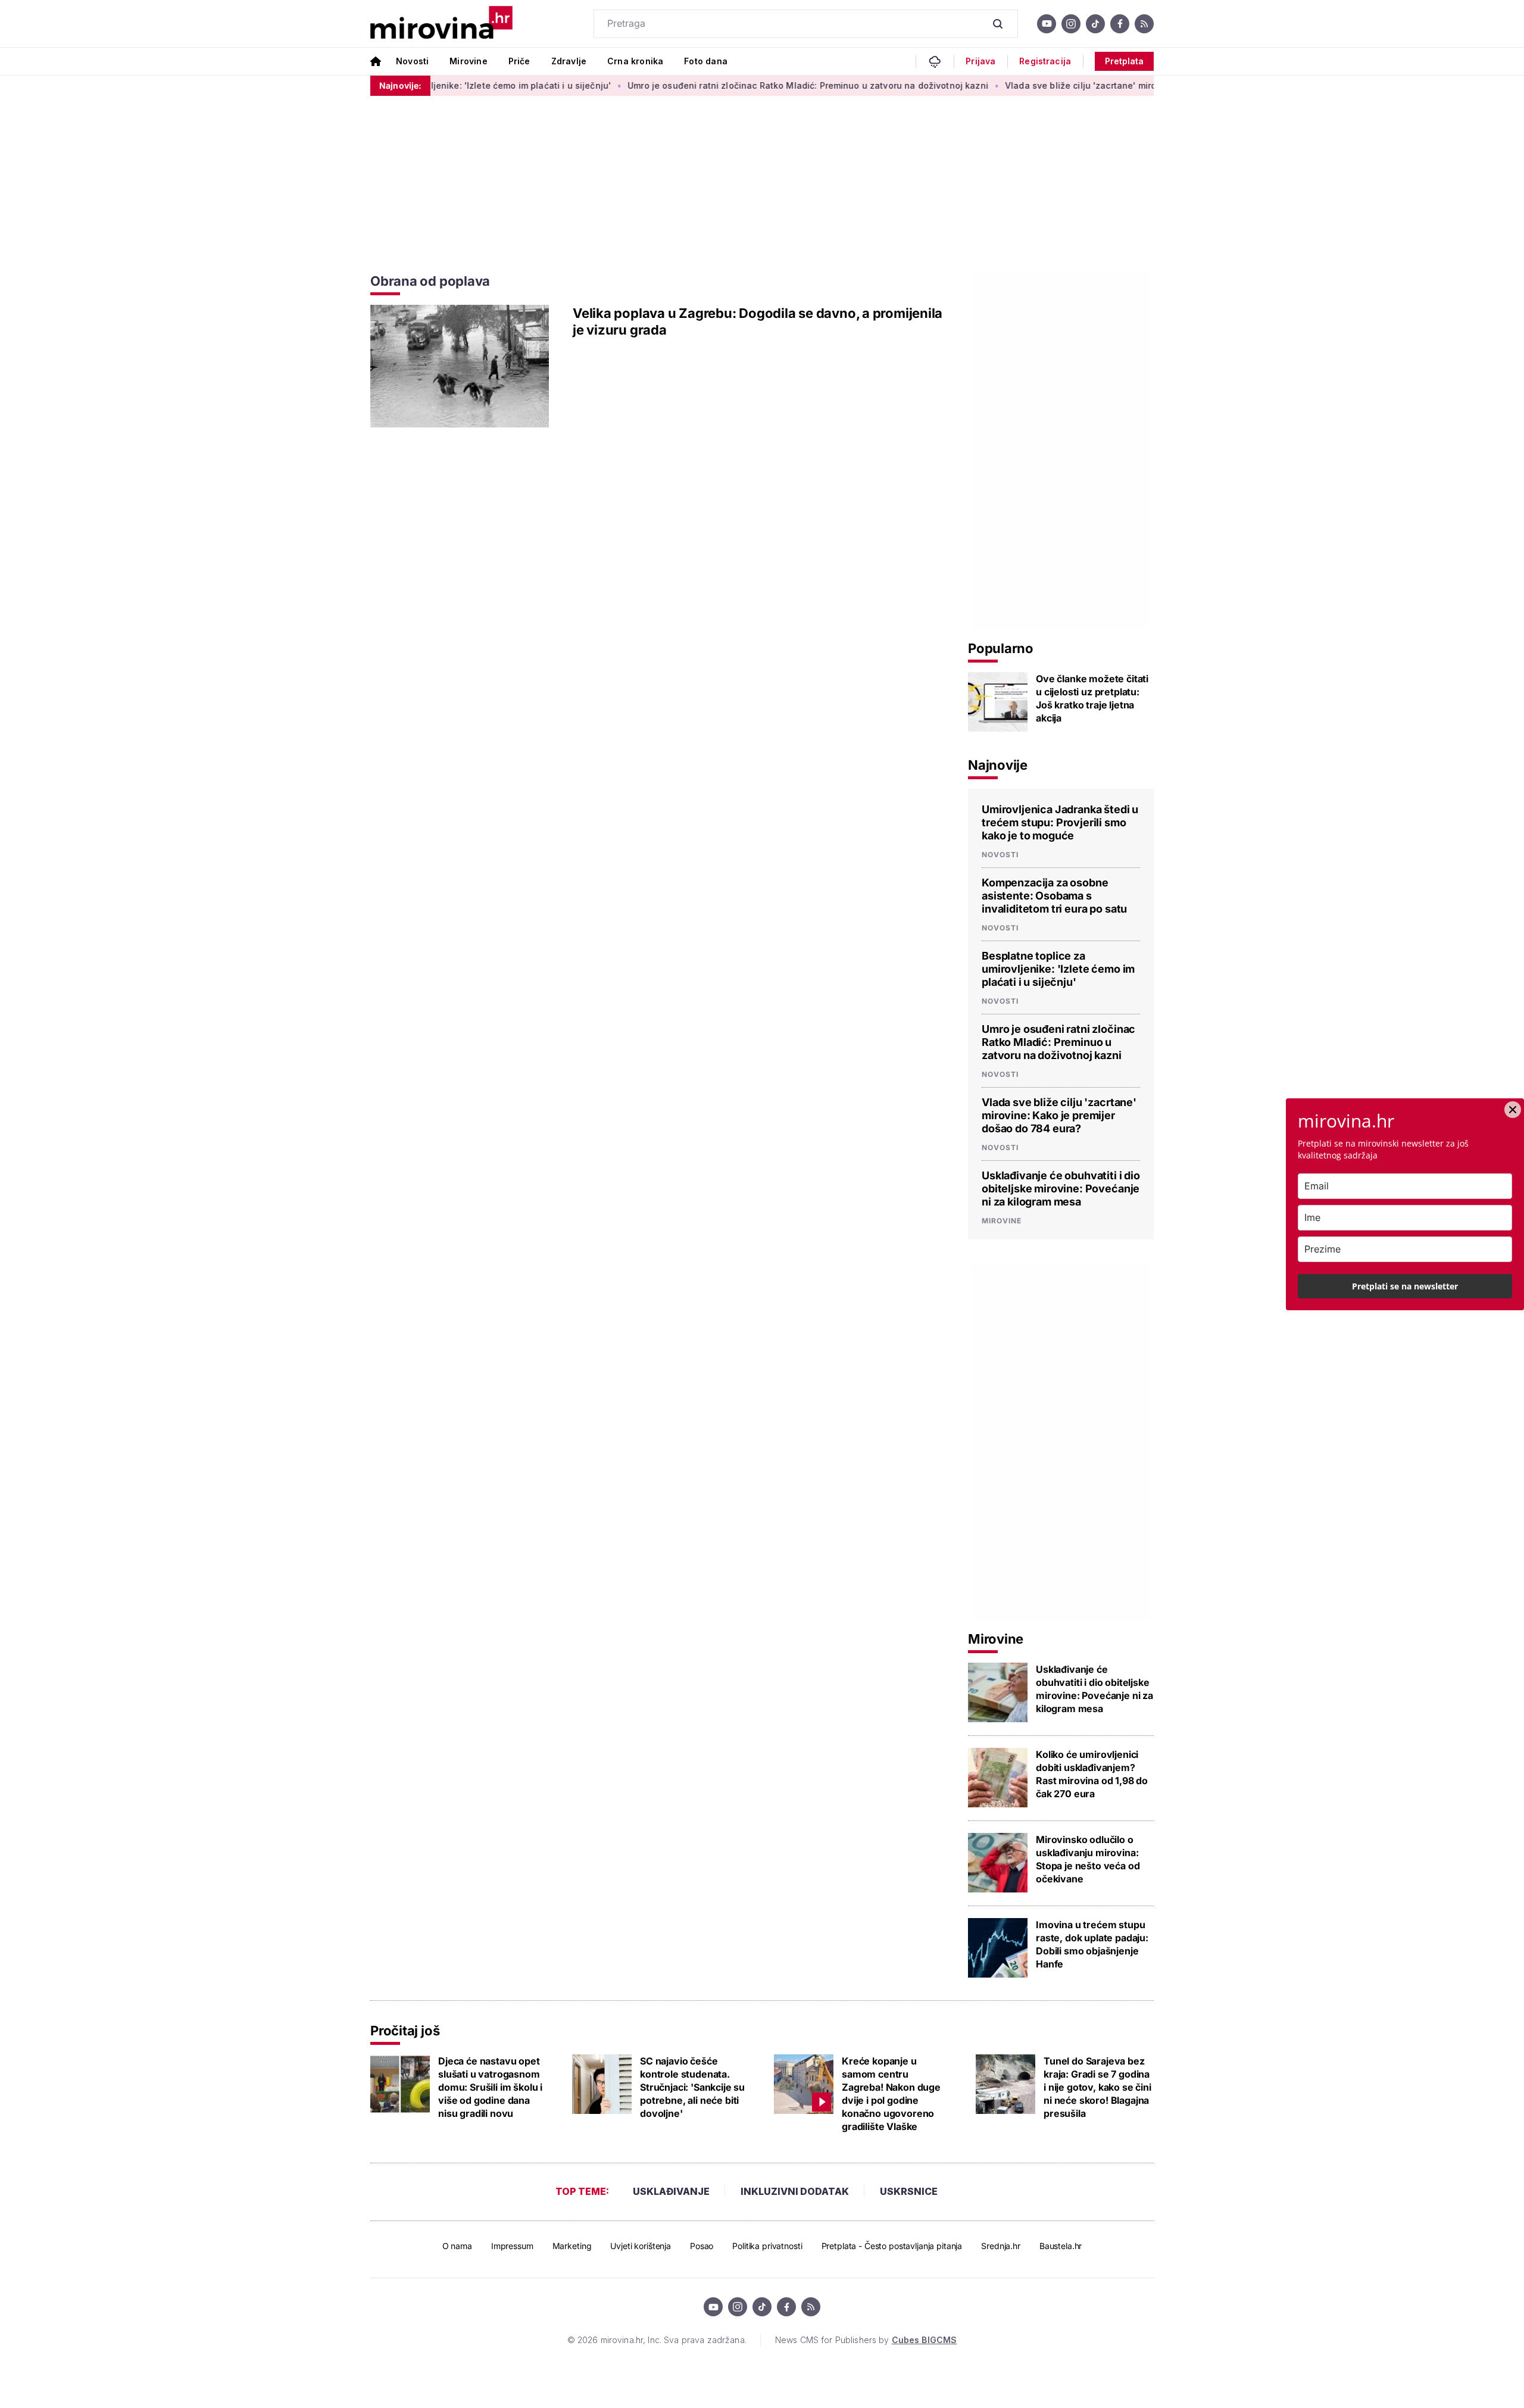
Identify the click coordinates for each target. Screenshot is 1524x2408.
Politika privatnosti (767, 2246)
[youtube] (1047, 24)
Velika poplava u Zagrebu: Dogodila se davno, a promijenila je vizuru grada (758, 321)
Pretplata (1124, 61)
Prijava (980, 61)
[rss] (1144, 24)
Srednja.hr (1001, 2246)
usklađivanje (671, 2191)
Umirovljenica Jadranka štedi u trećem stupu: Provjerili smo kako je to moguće (1060, 822)
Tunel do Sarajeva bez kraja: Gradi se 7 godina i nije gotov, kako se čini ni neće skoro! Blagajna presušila (1097, 2087)
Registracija (1045, 61)
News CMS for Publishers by (866, 2340)
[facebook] (1120, 24)
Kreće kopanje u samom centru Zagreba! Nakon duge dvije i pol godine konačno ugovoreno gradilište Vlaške (891, 2094)
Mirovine (468, 61)
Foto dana (706, 61)
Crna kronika (635, 61)
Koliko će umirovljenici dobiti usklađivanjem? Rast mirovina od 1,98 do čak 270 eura (1092, 1774)
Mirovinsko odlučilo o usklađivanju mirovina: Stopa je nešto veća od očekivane (1088, 1859)
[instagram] (1071, 24)
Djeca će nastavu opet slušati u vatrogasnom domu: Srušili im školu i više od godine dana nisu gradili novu (490, 2087)
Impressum (512, 2246)
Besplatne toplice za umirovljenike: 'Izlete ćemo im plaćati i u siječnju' (1058, 969)
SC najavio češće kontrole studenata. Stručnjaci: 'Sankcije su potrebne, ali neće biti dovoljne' (692, 2087)
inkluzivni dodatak (795, 2191)
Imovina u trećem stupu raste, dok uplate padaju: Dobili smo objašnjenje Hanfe (1092, 1944)
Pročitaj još (405, 2031)
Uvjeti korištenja (641, 2246)
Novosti (412, 61)
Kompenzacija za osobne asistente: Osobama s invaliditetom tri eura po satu (1054, 896)
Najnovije (998, 765)
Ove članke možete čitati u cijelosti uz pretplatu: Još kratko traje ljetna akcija (1092, 698)
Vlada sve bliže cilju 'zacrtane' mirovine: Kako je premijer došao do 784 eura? (1114, 85)
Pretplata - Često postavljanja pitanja (892, 2246)
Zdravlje (569, 61)
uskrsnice (909, 2191)
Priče (519, 61)
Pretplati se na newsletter (1405, 1286)
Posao (702, 2246)
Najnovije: (400, 85)
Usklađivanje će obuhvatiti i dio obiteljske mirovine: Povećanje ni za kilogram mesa (1061, 1189)
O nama (457, 2246)
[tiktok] (1095, 24)
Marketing (572, 2246)
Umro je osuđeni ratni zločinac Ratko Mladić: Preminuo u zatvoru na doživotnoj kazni (751, 85)
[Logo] (441, 24)
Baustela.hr (1061, 2246)
